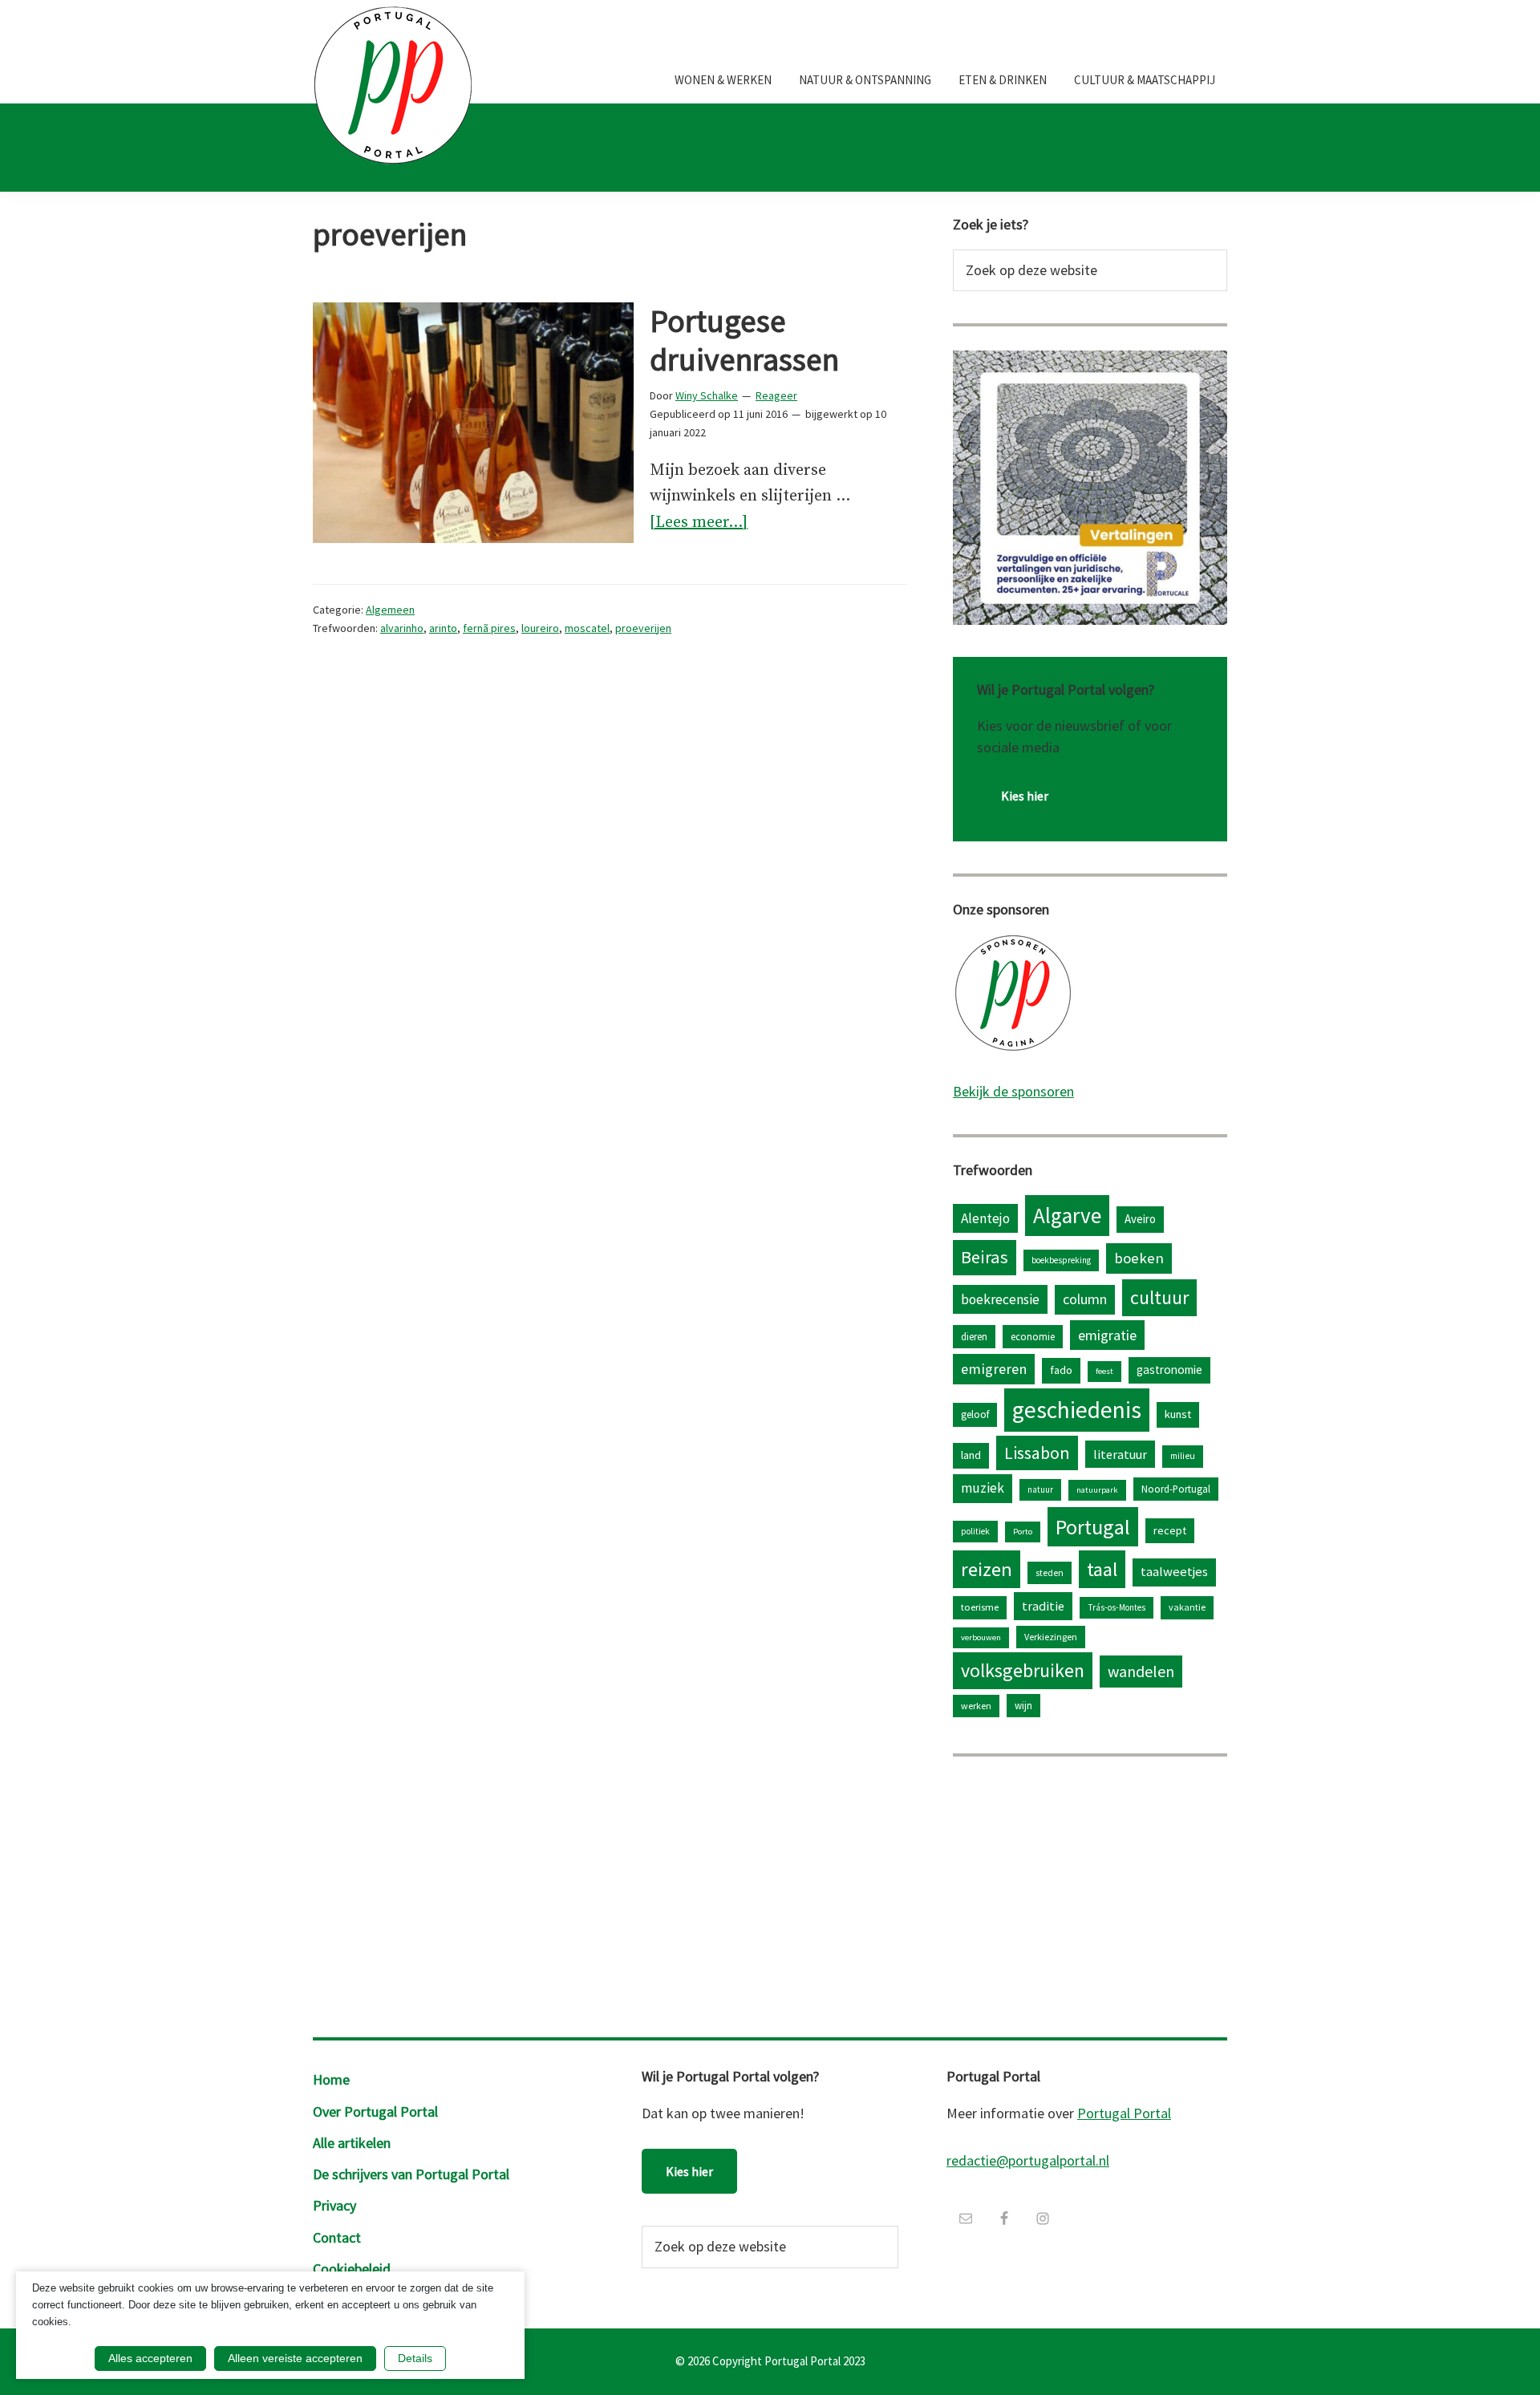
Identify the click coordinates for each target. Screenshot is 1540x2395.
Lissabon (1037, 1453)
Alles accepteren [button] (150, 2358)
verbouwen (981, 1637)
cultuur (1159, 1297)
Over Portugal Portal (375, 2111)
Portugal (1093, 1527)
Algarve (1067, 1215)
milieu (1183, 1456)
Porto (1023, 1532)
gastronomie (1169, 1370)
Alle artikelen (352, 2143)
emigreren (994, 1369)
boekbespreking (1061, 1260)
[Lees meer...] (699, 524)
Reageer (776, 395)
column (1085, 1299)
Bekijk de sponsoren (1013, 1091)
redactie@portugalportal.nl (1028, 2160)
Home (331, 2079)
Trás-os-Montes (1116, 1607)
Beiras (985, 1257)
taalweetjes (1174, 1572)
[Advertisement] (1090, 1893)
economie (1033, 1336)
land (971, 1455)
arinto (443, 628)
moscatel (587, 628)
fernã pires (489, 628)
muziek (983, 1488)
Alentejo (985, 1218)
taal (1102, 1569)
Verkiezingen (1051, 1637)
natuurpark (1097, 1490)
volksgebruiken (1023, 1670)
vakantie (1187, 1607)
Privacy (334, 2205)
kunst (1178, 1414)
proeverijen (643, 628)
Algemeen (390, 610)
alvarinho (402, 628)
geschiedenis (1077, 1410)
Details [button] (415, 2358)
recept (1170, 1530)
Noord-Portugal (1176, 1489)
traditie (1043, 1606)
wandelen (1141, 1671)
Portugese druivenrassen (744, 340)
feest (1104, 1371)
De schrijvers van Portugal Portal (411, 2174)
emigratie (1107, 1335)
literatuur (1120, 1454)
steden (1050, 1572)
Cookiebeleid (352, 2269)
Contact (337, 2237)
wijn (1023, 1705)
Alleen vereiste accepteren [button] (295, 2358)
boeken (1139, 1258)
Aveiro (1140, 1219)
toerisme (980, 1607)
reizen (987, 1569)
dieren (974, 1336)
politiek (975, 1531)
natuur (1040, 1489)
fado (1061, 1370)
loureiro (540, 628)
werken (976, 1706)
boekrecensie (1000, 1299)
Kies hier (1025, 796)
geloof (975, 1414)
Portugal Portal (1124, 2113)
